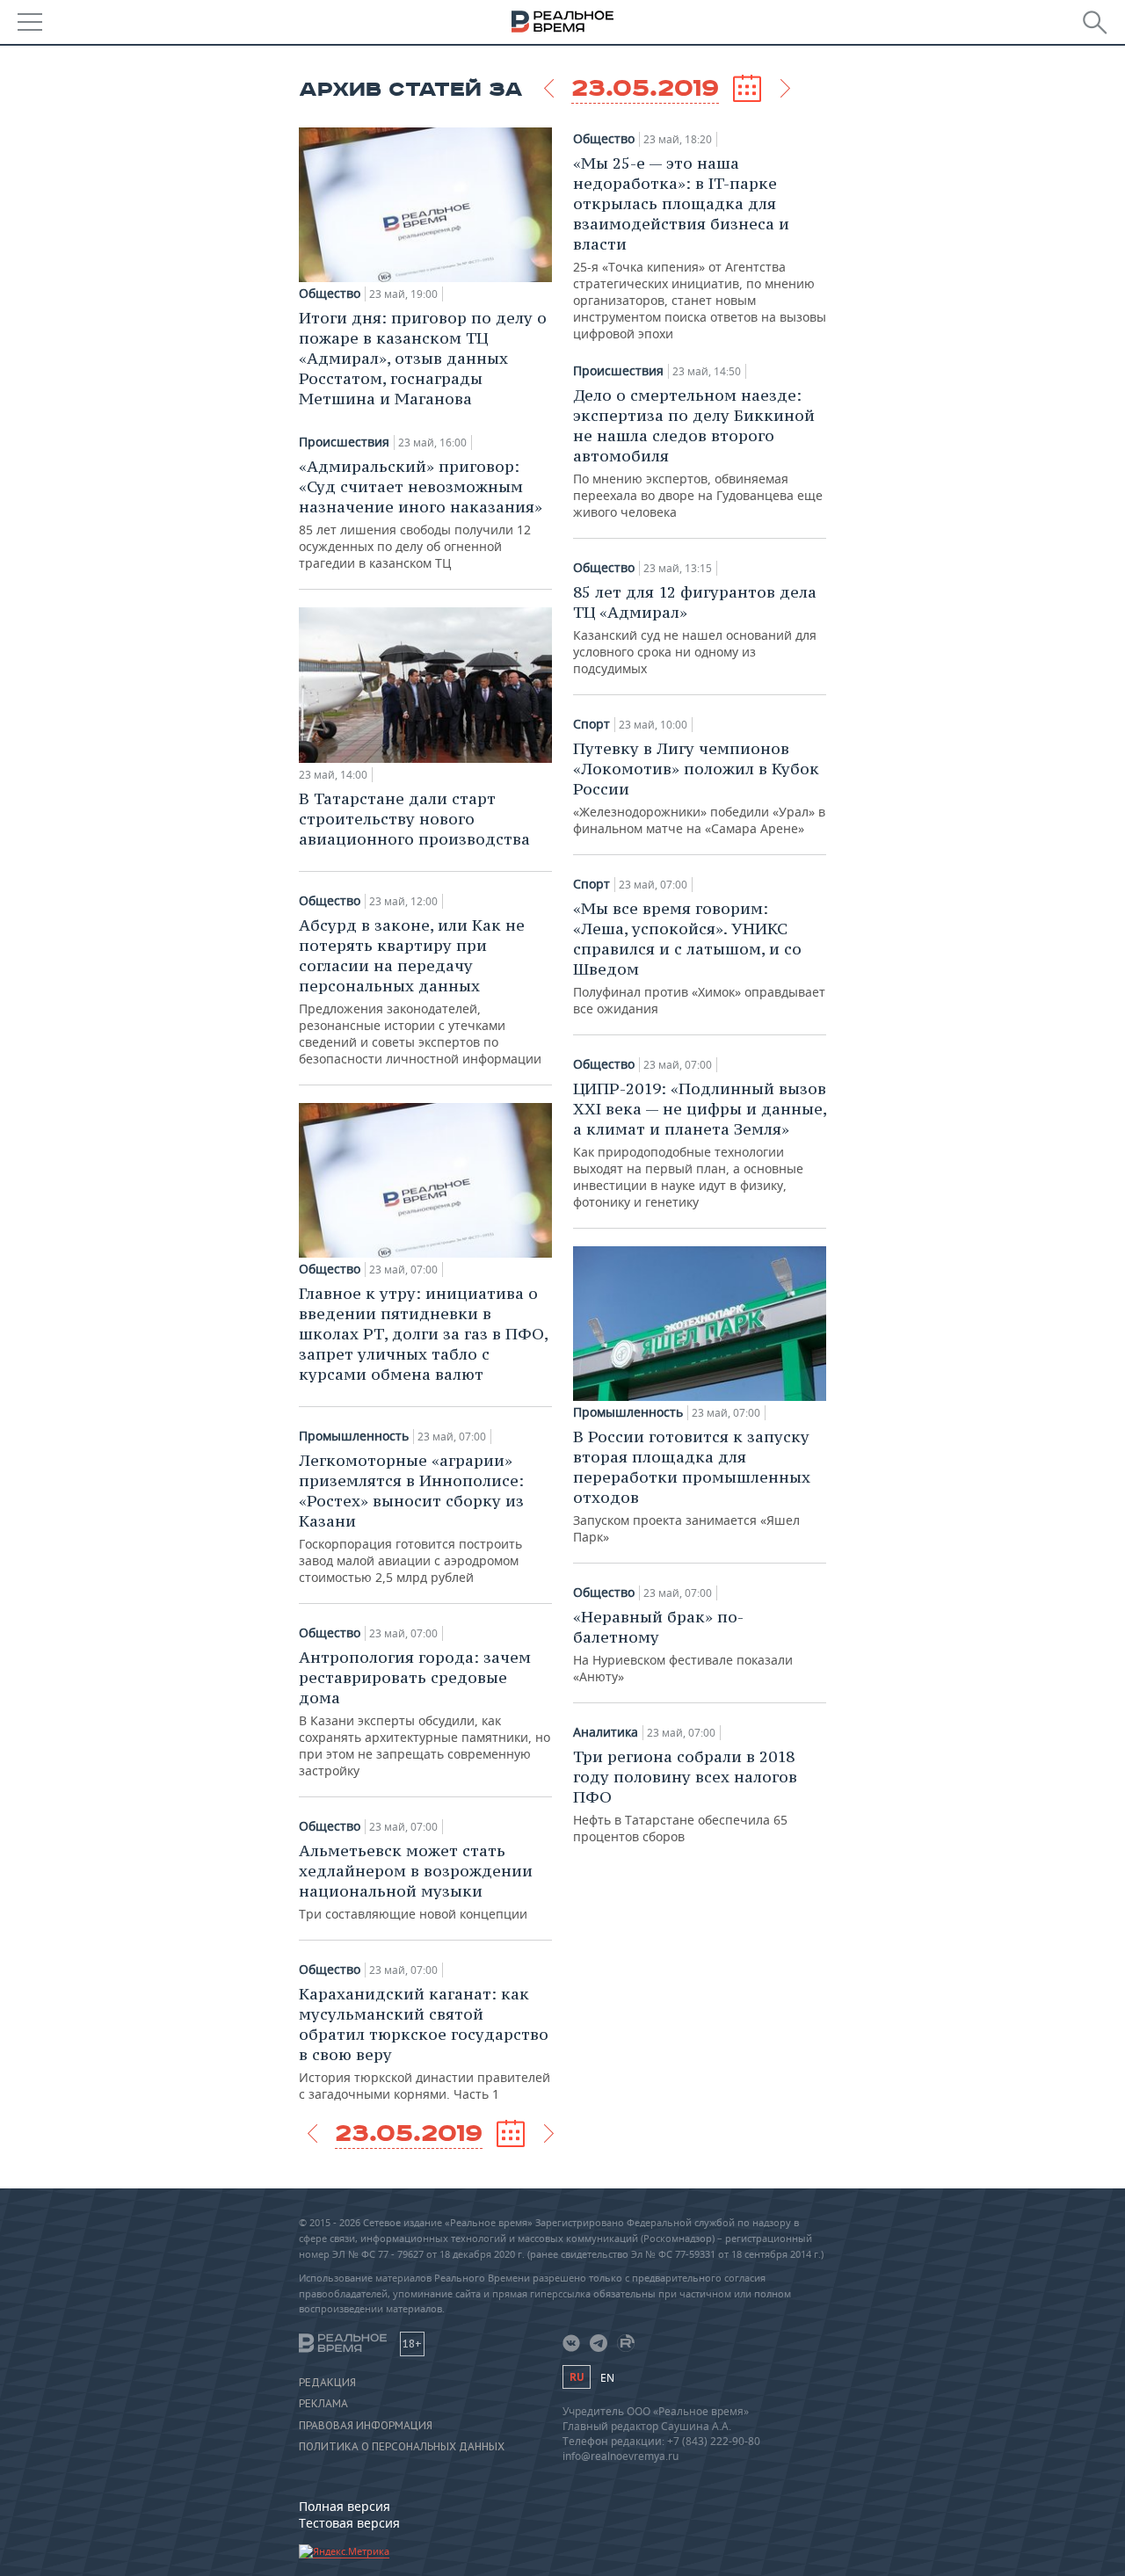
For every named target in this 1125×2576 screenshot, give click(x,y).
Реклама (323, 2404)
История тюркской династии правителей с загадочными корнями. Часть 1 (425, 2043)
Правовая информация (366, 2426)
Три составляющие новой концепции (416, 1881)
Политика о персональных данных (402, 2447)
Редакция (327, 2383)
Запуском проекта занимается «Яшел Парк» (692, 1486)
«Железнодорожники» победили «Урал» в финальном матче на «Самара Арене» (699, 787)
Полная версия (345, 2506)
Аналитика (606, 1732)
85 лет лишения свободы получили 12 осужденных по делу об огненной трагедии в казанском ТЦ (421, 514)
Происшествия (344, 442)
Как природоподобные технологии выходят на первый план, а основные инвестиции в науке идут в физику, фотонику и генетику (700, 1144)
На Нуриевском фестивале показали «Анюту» (683, 1646)
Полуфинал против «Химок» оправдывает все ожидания (699, 958)
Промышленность (354, 1436)
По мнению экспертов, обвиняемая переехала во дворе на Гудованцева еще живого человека (698, 453)
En (607, 2378)
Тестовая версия (349, 2523)
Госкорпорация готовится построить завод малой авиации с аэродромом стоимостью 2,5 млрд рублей (411, 1518)
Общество (330, 294)
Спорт (592, 724)
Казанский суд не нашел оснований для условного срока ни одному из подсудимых (695, 629)
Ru (577, 2377)
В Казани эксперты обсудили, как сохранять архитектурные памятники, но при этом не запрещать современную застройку (425, 1713)
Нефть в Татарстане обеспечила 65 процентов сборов (685, 1796)
